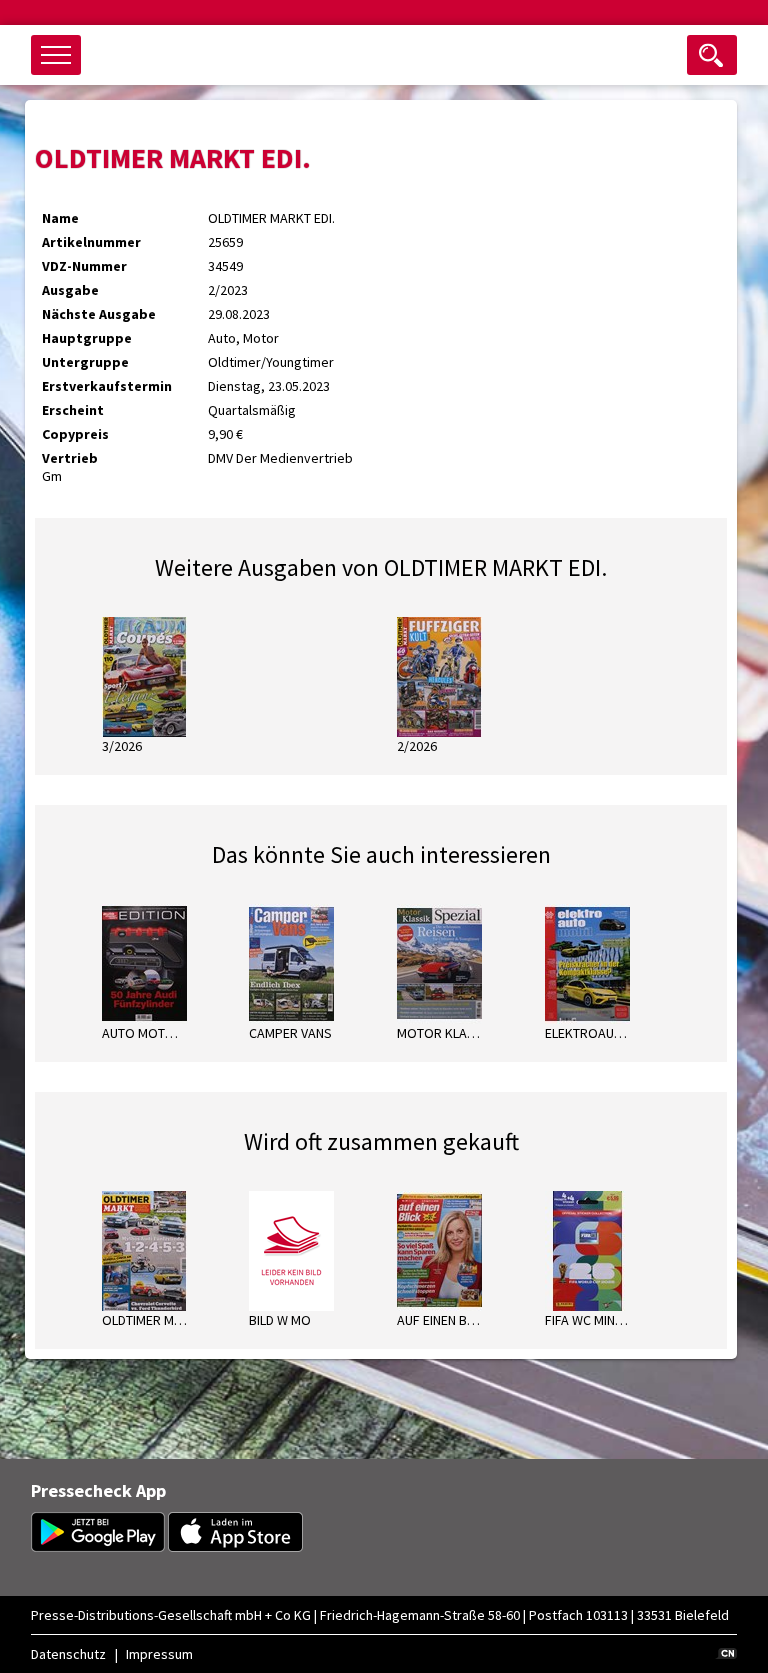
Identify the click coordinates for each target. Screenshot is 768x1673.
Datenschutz (68, 1654)
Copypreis (75, 434)
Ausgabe (70, 290)
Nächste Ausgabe (99, 314)
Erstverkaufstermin (107, 386)
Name (60, 218)
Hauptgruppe (87, 338)
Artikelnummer (91, 242)
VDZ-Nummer (84, 266)
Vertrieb (70, 458)
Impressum (159, 1654)
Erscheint (73, 410)
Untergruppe (85, 362)
